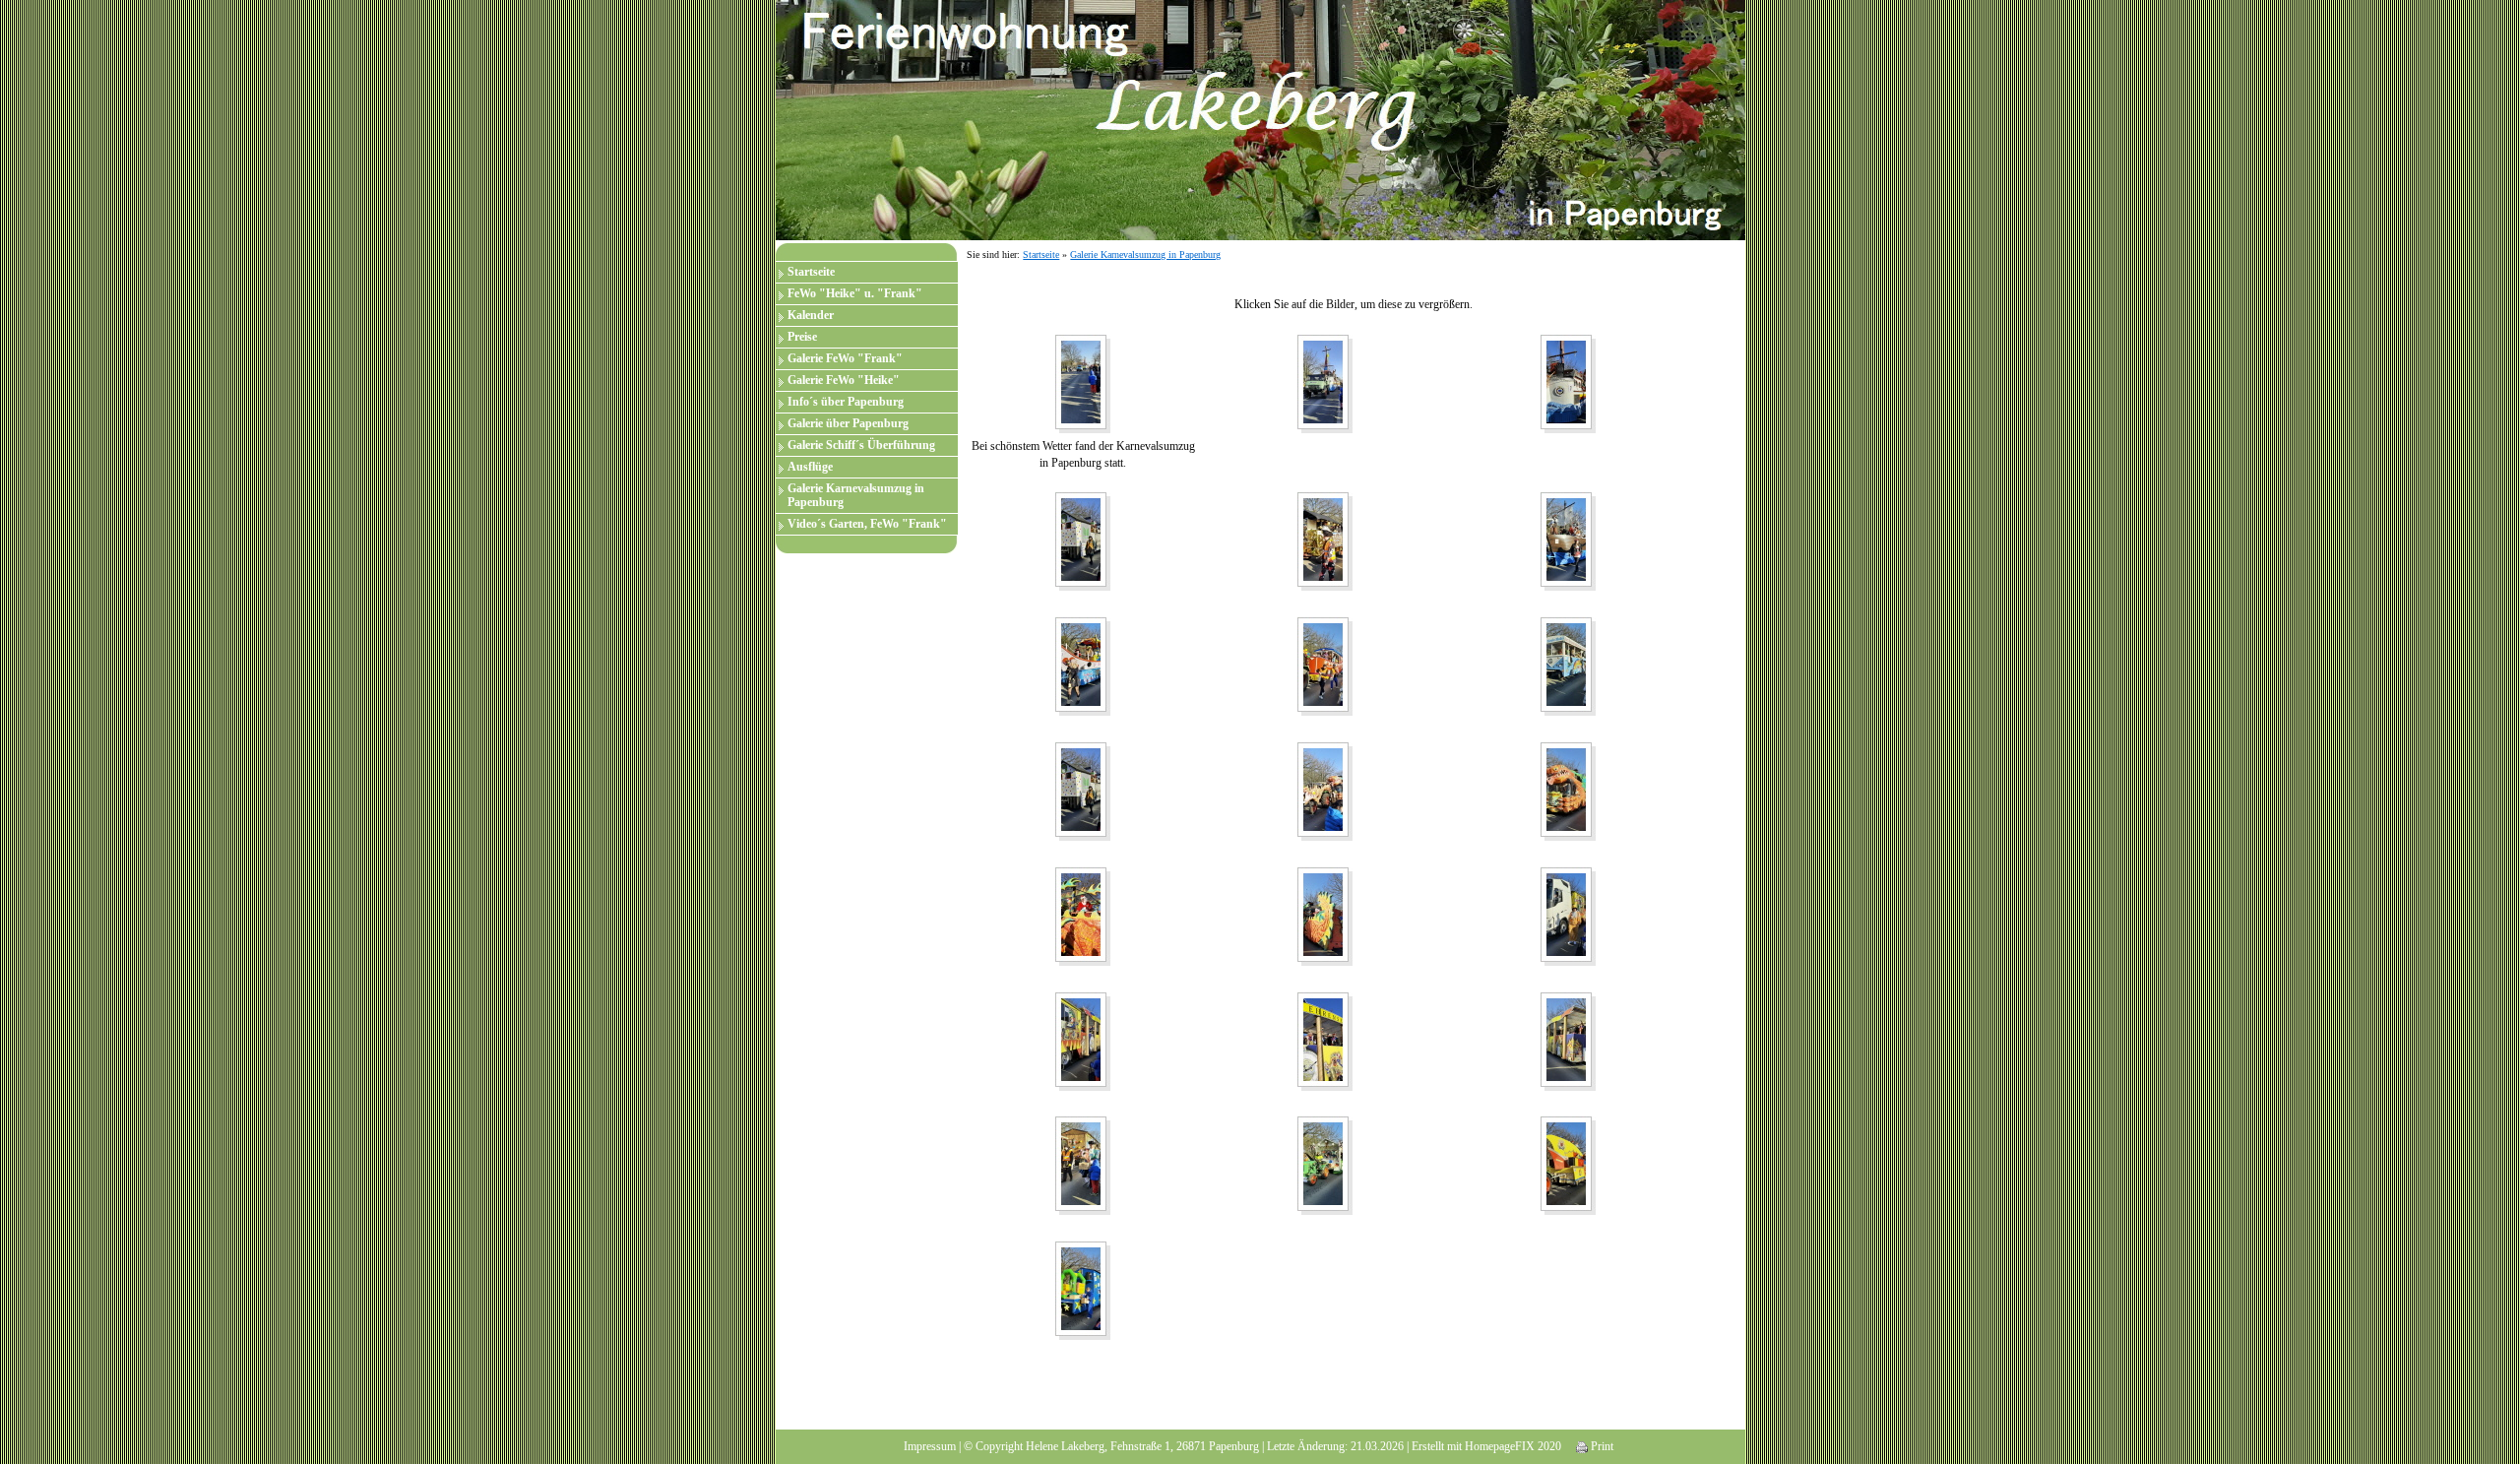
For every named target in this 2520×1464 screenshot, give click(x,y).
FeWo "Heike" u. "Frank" (855, 293)
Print (1601, 1446)
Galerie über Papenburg (848, 423)
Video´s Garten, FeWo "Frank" (867, 524)
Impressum (930, 1446)
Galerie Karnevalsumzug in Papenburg (856, 495)
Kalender (811, 315)
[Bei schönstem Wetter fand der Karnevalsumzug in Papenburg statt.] (1083, 383)
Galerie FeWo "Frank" (845, 358)
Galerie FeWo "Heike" (844, 380)
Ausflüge (810, 467)
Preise (802, 337)
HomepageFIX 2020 (1513, 1446)
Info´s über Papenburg (846, 402)
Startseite (811, 272)
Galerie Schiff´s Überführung (861, 445)
